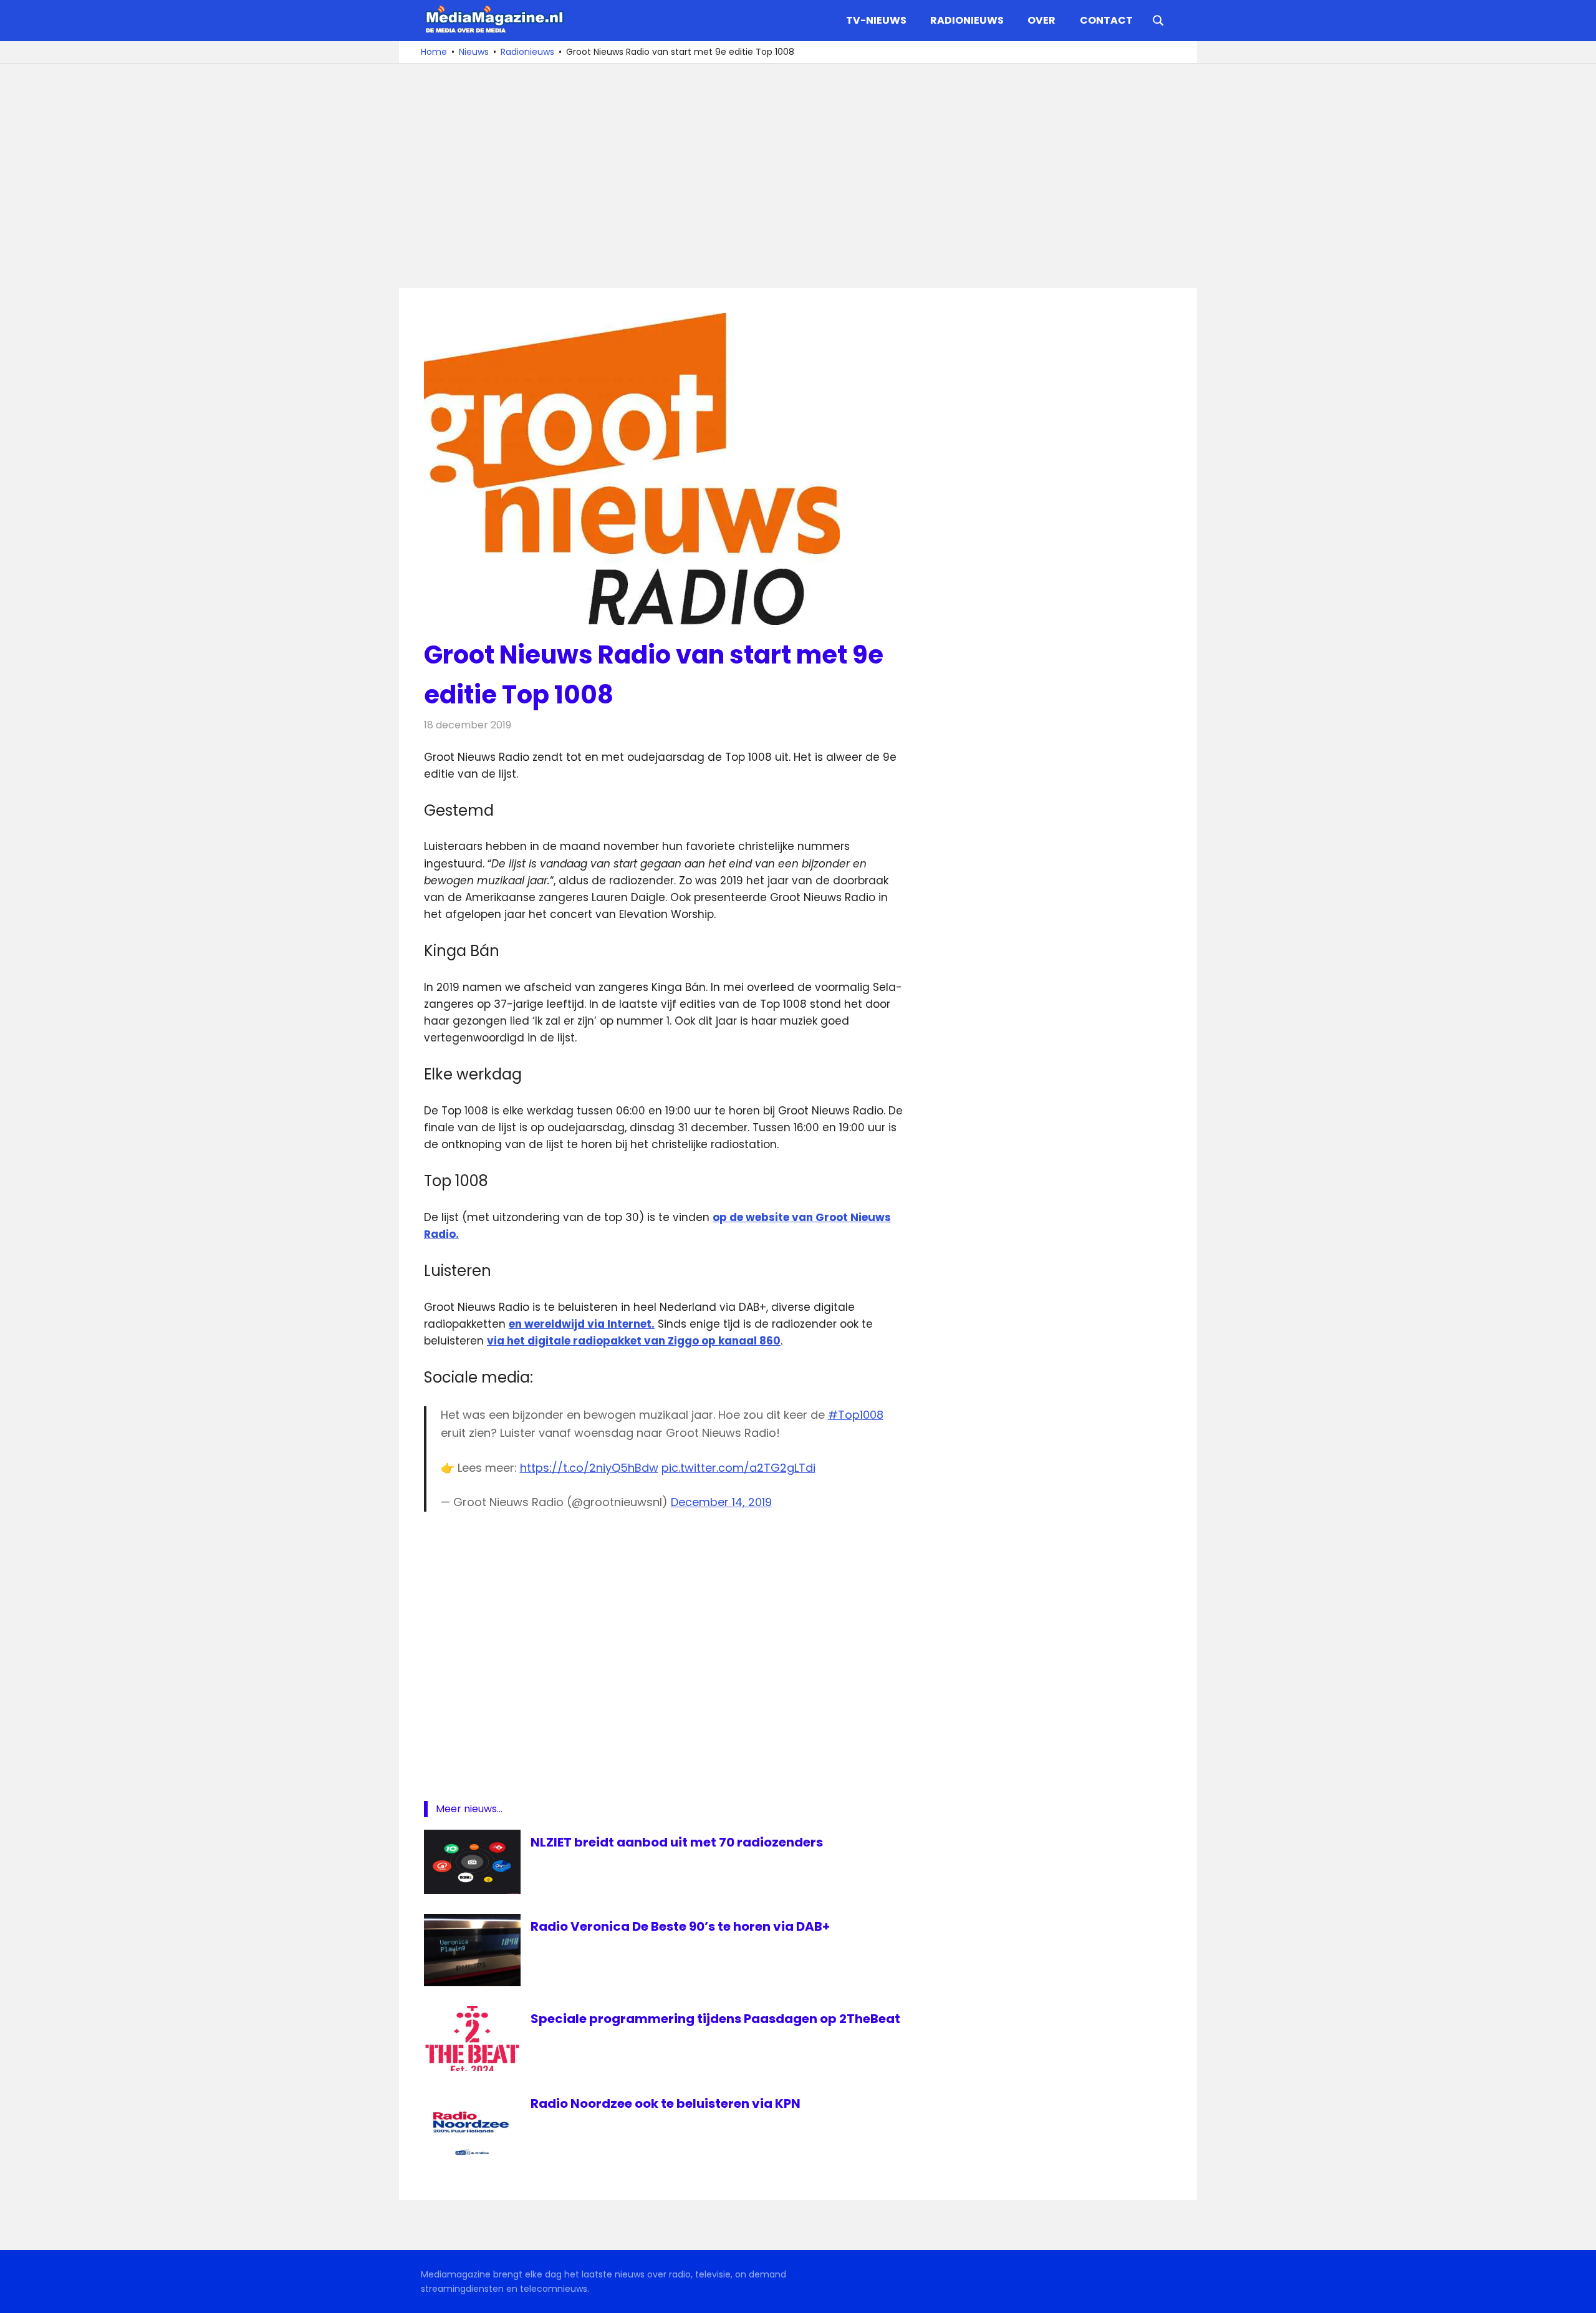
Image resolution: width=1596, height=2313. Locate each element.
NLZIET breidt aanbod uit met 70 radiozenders (677, 1842)
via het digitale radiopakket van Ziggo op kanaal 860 (634, 1341)
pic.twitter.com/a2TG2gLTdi (738, 1468)
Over (1041, 20)
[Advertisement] (798, 176)
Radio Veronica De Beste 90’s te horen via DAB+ (680, 1926)
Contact (1106, 20)
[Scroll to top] (1577, 2294)
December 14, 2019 (721, 1502)
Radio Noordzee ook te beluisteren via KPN (666, 2103)
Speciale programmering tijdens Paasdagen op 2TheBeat (715, 2019)
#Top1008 (856, 1415)
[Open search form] (1158, 19)
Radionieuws (967, 20)
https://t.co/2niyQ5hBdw (589, 1468)
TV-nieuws (876, 20)
